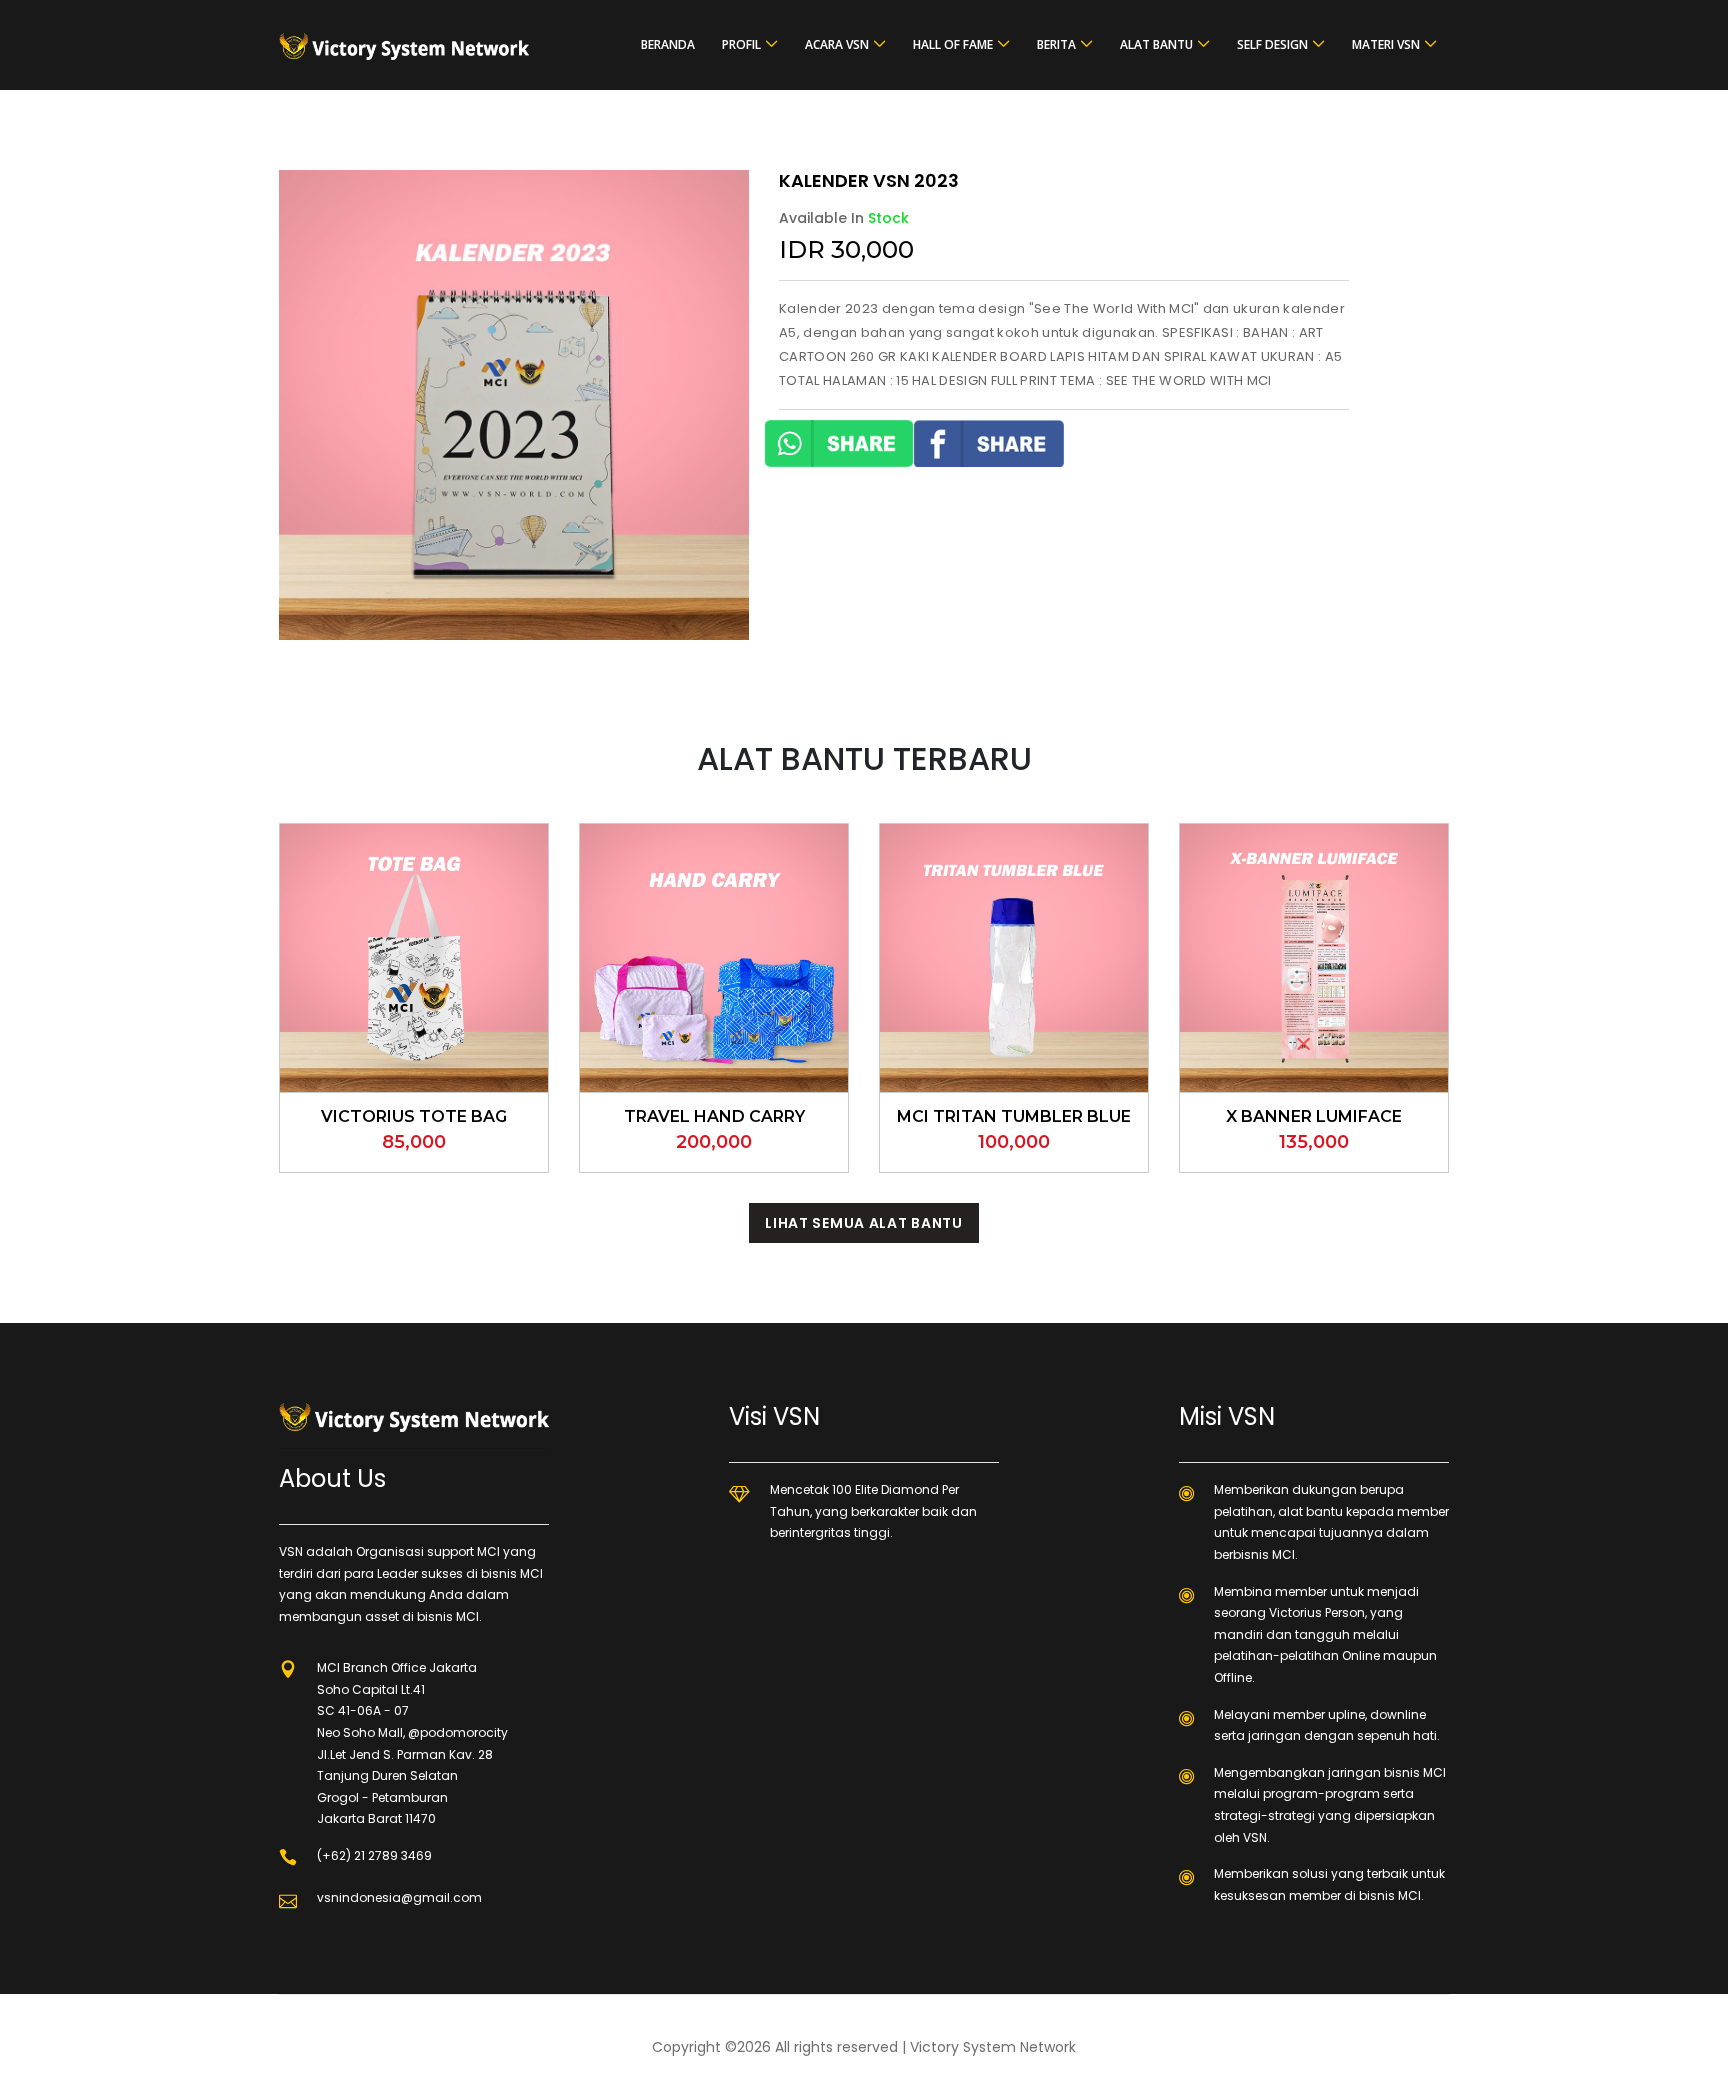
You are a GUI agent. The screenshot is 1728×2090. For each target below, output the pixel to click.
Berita (1056, 44)
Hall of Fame (953, 44)
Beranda (668, 44)
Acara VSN (837, 44)
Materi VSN (1386, 44)
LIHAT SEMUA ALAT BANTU (863, 1223)
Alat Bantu (1156, 44)
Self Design (1272, 44)
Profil (741, 44)
